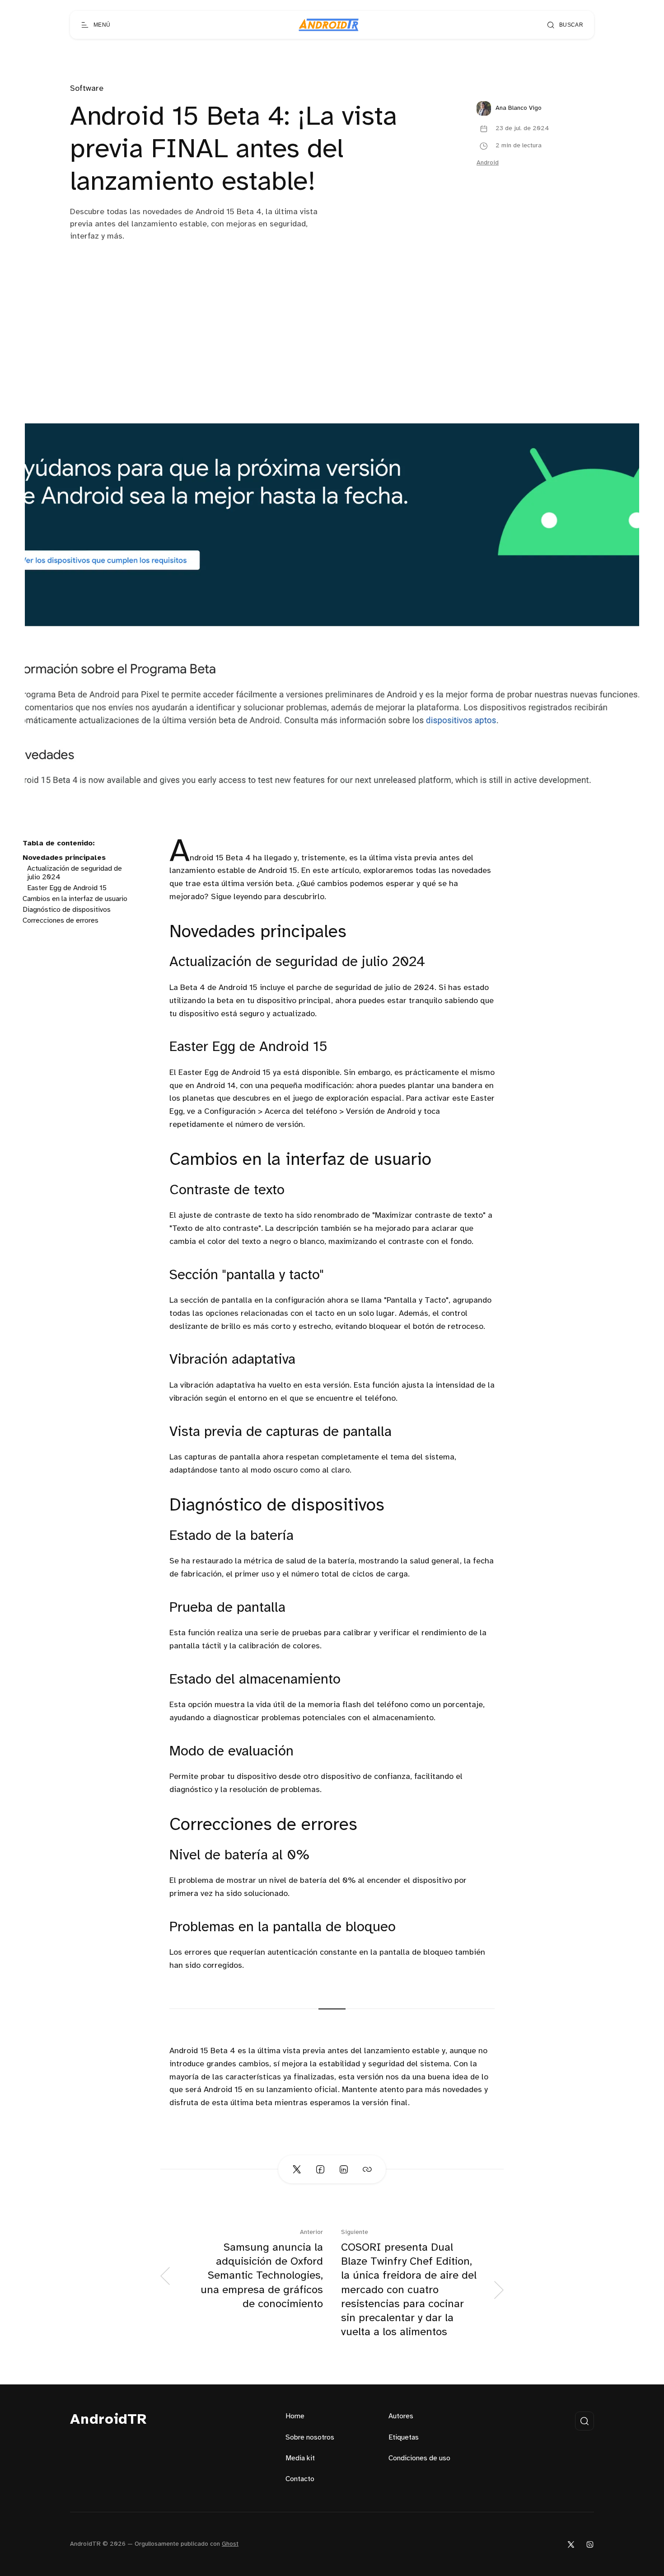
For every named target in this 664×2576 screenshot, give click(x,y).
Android (488, 163)
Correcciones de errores (61, 921)
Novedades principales (64, 858)
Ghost (230, 2544)
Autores (401, 2416)
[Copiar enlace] (367, 2169)
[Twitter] (571, 2544)
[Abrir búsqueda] (585, 2421)
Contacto (300, 2479)
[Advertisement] (332, 356)
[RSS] (590, 2544)
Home (295, 2416)
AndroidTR (109, 2420)
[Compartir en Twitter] (297, 2169)
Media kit (300, 2458)
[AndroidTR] (329, 25)
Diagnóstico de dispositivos (67, 910)
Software (87, 89)
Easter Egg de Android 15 (67, 888)
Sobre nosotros (310, 2438)
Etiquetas (404, 2438)
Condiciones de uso (419, 2458)
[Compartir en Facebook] (320, 2169)
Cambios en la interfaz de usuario (75, 899)
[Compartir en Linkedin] (344, 2169)
